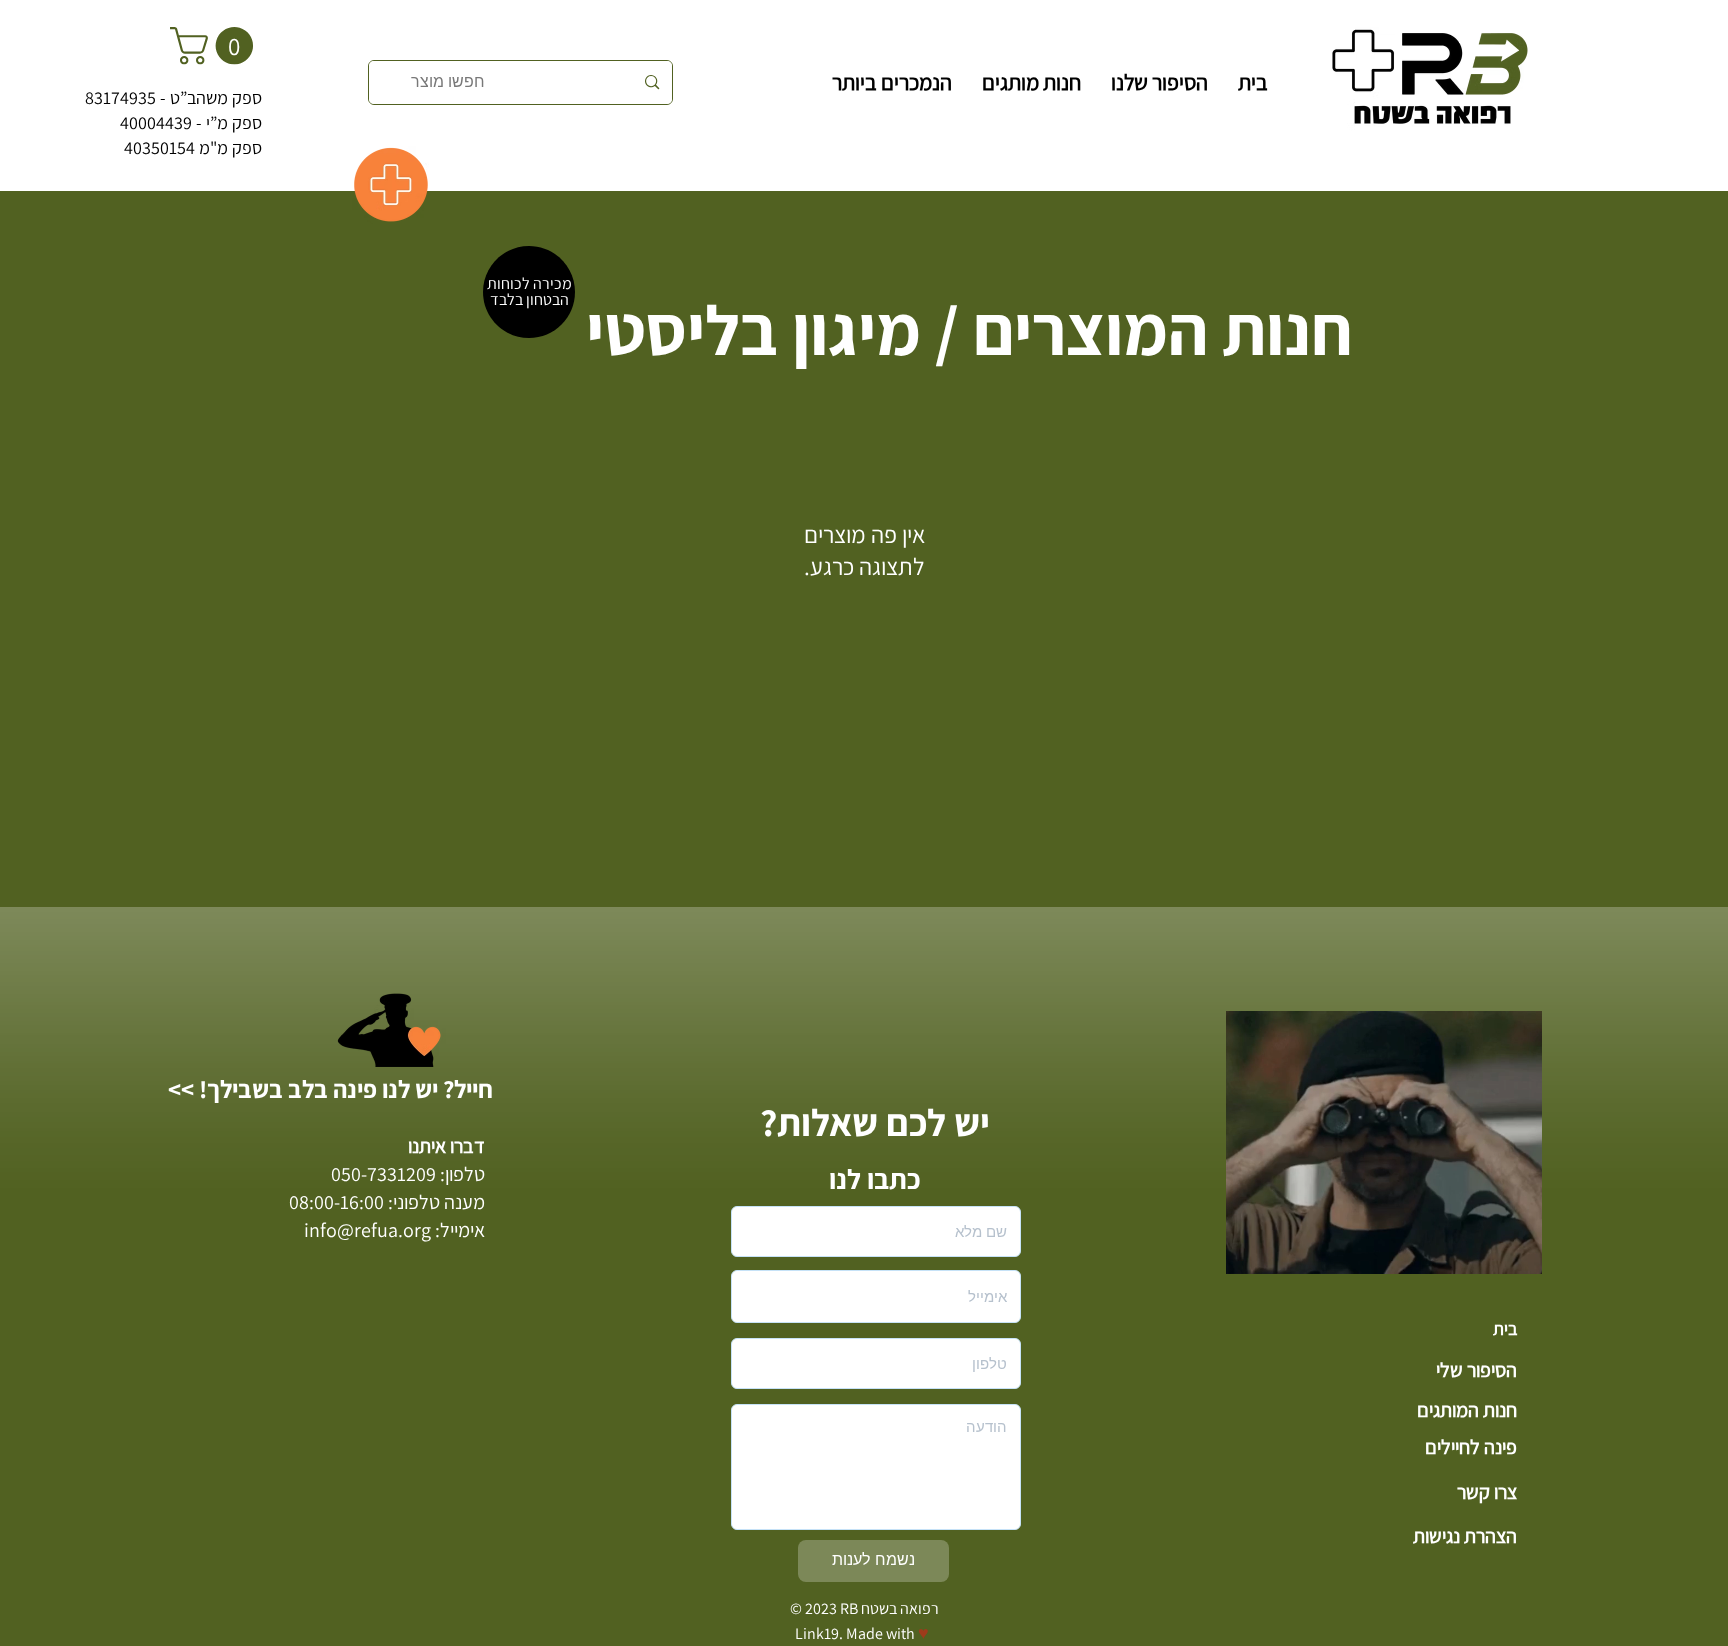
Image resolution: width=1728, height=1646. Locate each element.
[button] (216, 46)
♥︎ (923, 1632)
